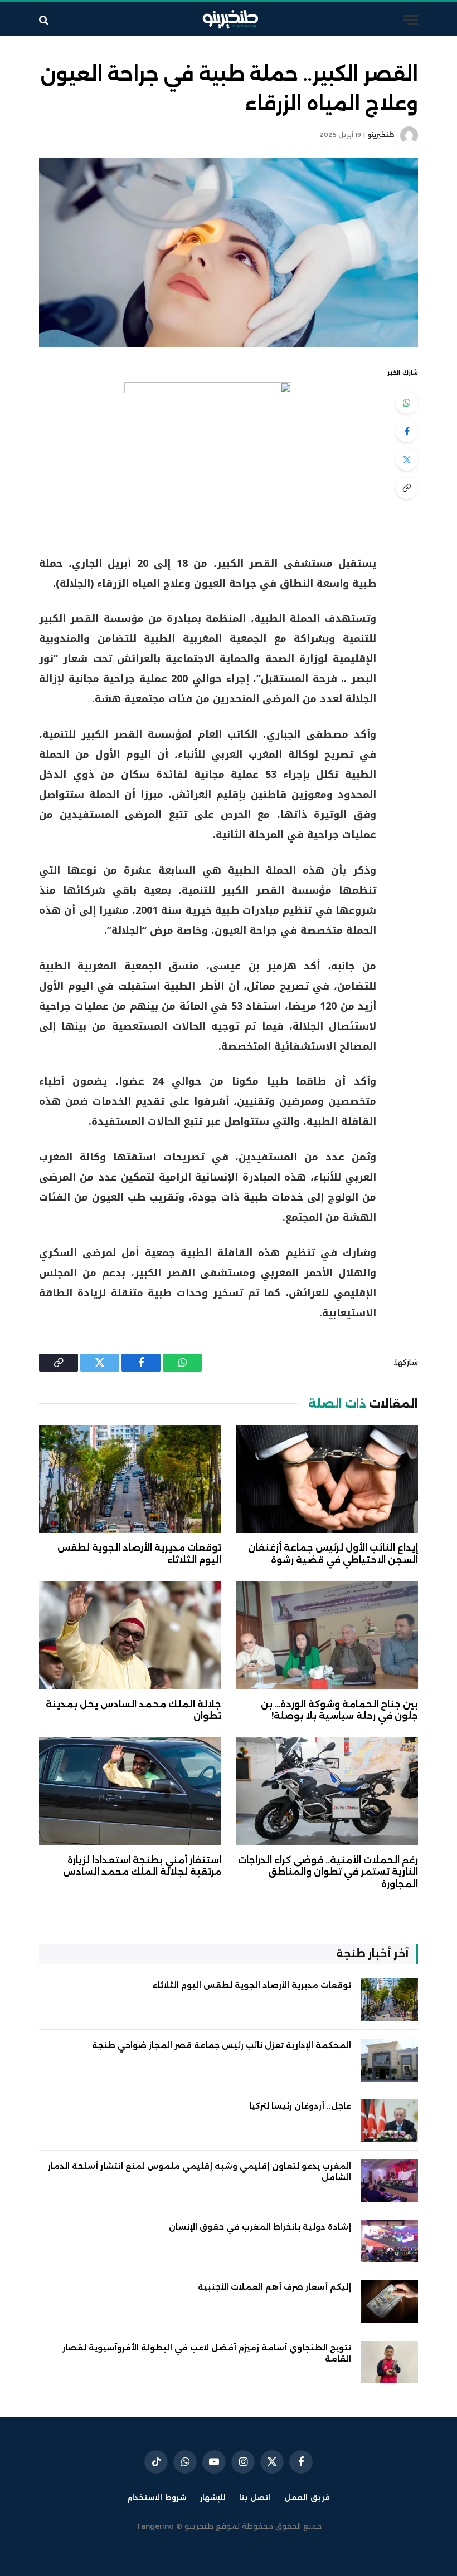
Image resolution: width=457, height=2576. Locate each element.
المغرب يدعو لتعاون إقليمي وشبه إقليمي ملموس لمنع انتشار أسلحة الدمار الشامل (200, 2172)
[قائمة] (411, 20)
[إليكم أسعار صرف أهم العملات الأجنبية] (390, 2302)
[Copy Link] (407, 488)
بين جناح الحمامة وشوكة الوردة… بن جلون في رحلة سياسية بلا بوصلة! (339, 1710)
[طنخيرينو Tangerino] (229, 20)
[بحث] (45, 20)
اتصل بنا (255, 2497)
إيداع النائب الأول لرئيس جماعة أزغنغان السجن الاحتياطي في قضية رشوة (333, 1554)
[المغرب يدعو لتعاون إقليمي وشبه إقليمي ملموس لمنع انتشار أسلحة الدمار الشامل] (390, 2181)
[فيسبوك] (407, 431)
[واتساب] (407, 403)
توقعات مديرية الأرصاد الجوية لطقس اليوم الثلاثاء (139, 1554)
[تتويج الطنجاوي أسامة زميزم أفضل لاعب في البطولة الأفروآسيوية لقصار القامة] (390, 2362)
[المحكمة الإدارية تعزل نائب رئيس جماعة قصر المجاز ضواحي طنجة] (390, 2060)
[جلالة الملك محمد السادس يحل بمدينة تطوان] (130, 1635)
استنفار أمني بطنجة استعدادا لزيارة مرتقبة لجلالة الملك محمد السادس (142, 1866)
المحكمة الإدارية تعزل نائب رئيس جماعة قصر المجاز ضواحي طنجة (222, 2045)
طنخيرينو (381, 135)
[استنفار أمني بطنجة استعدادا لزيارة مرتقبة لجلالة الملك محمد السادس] (130, 1791)
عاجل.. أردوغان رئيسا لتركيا (300, 2106)
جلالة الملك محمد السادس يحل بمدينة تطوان (133, 1710)
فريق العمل (307, 2497)
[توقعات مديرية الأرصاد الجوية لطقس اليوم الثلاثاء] (130, 1479)
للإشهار (213, 2497)
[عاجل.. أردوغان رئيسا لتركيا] (390, 2121)
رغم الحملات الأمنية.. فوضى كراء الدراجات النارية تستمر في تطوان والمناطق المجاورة (328, 1872)
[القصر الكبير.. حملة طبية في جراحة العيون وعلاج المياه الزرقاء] (229, 253)
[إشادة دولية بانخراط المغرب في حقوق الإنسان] (390, 2242)
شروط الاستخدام (157, 2497)
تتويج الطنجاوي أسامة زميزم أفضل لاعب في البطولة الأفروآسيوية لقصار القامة (207, 2353)
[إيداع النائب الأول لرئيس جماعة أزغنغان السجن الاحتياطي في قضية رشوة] (327, 1479)
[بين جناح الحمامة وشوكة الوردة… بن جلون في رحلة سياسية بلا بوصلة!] (327, 1635)
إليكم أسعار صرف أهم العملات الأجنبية (274, 2287)
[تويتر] (407, 459)
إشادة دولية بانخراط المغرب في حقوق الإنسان (260, 2227)
